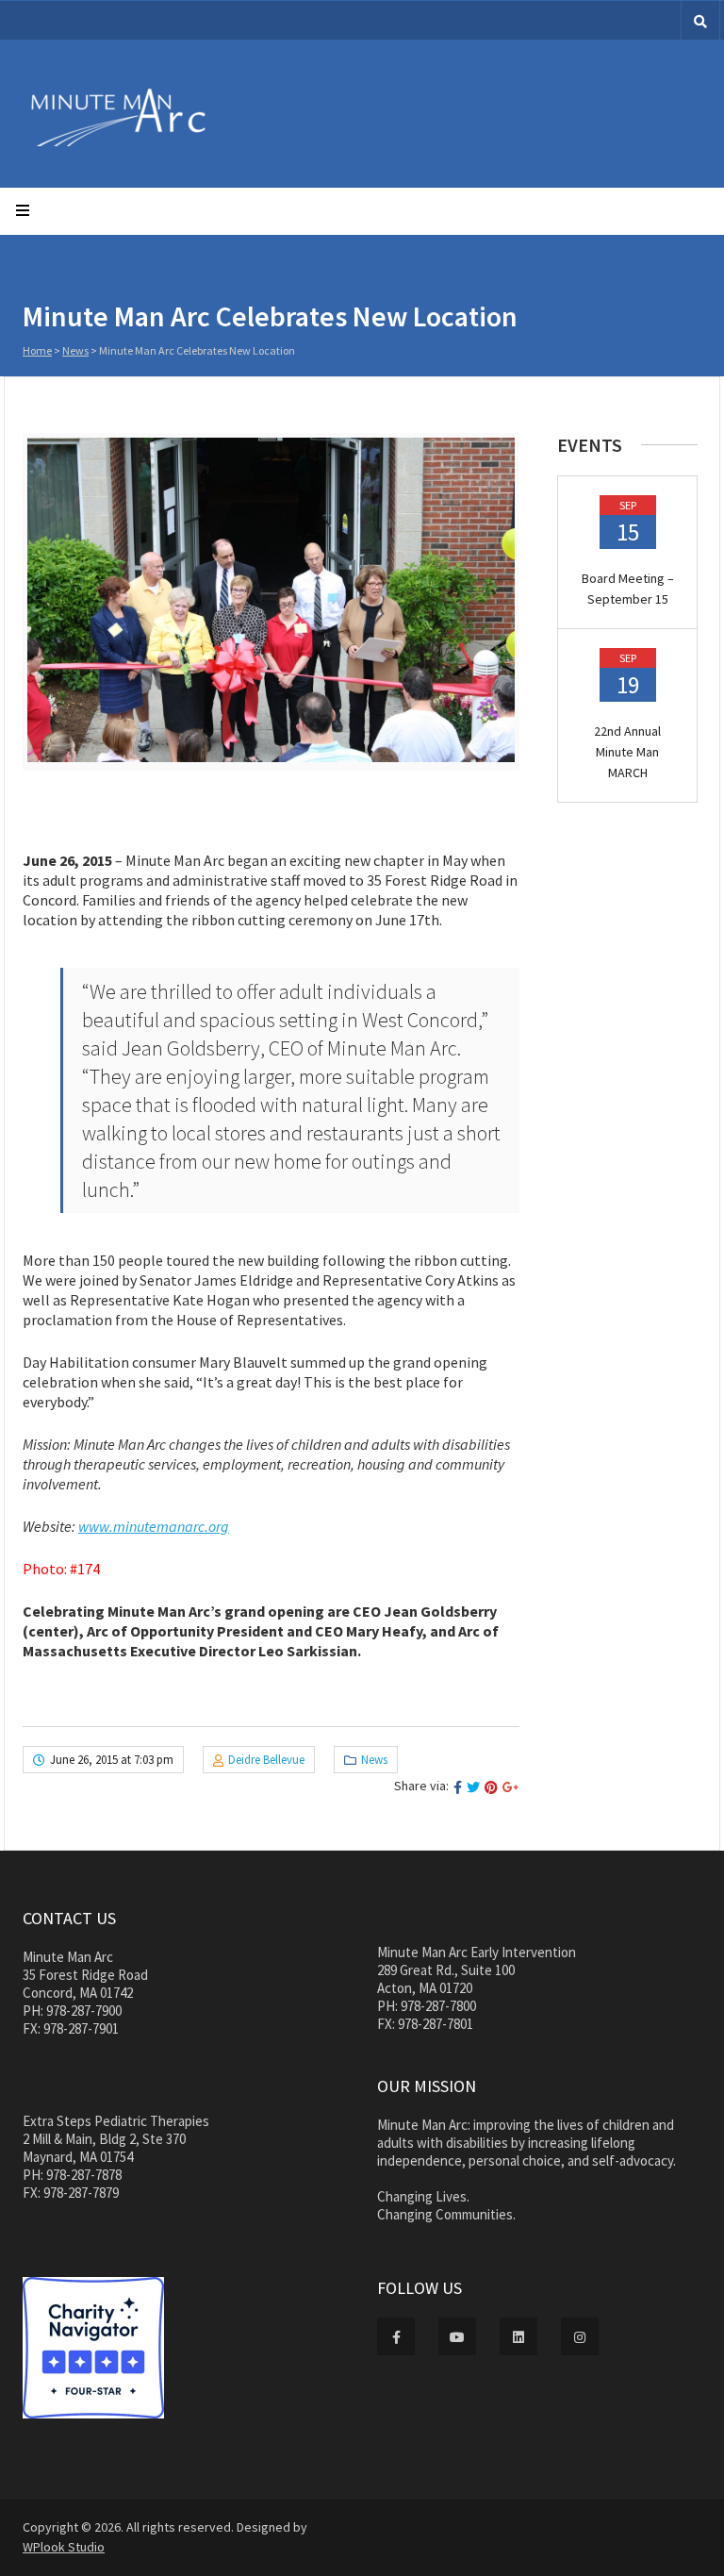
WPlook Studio (64, 2547)
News (75, 350)
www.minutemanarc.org (154, 1526)
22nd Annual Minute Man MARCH (627, 752)
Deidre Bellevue (266, 1760)
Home (37, 350)
